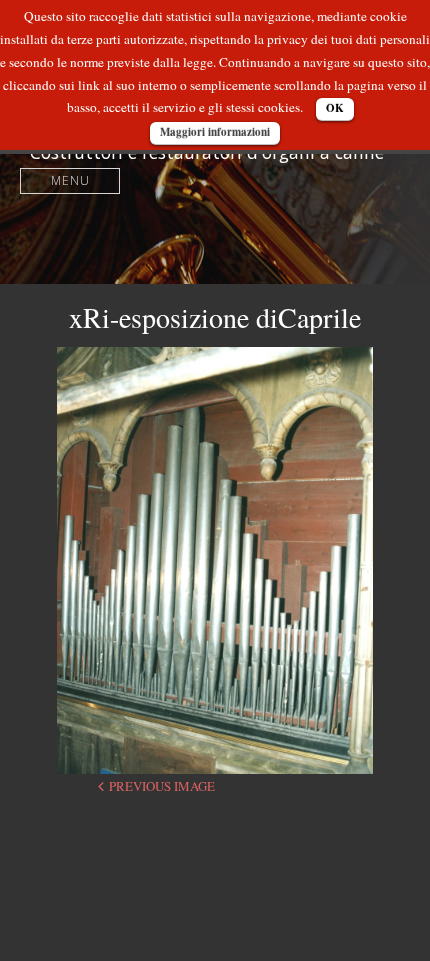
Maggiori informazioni (215, 132)
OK (335, 108)
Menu (70, 180)
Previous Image (162, 786)
